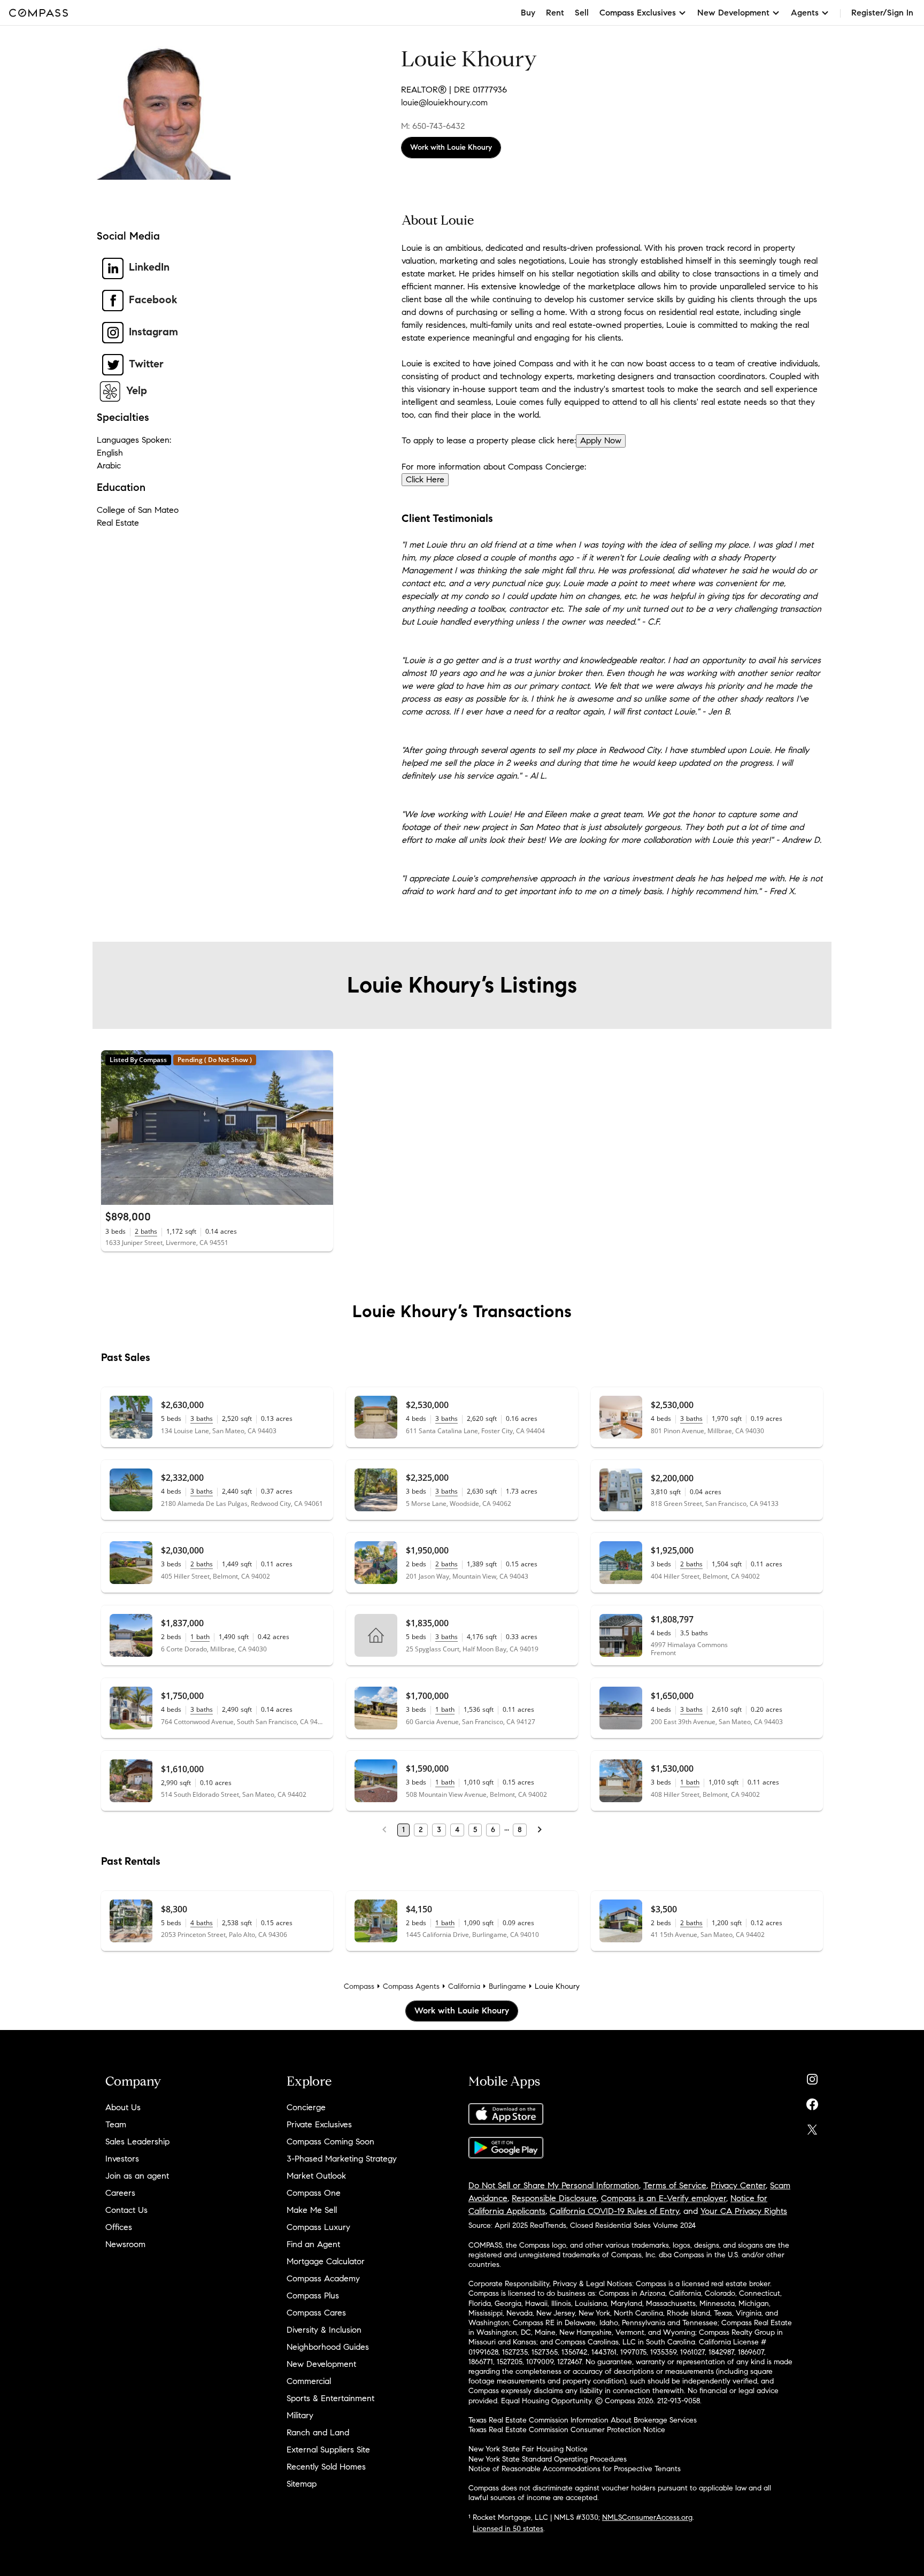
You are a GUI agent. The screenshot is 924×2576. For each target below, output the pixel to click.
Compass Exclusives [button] (638, 13)
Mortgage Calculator (326, 2261)
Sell (582, 13)
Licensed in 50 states (508, 2529)
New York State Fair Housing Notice (528, 2449)
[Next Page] (540, 1830)
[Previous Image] (114, 1128)
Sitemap (302, 2484)
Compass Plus (313, 2296)
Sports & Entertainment (330, 2398)
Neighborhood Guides (328, 2347)
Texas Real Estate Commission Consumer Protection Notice (567, 2430)
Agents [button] (805, 13)
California (464, 1986)
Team (116, 2124)
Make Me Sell (312, 2210)
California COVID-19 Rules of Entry (614, 2211)
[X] (812, 2127)
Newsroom (125, 2244)
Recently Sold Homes (326, 2467)
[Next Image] (320, 1128)
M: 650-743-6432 (433, 126)
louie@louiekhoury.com (444, 102)
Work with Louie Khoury (451, 147)
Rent (555, 13)
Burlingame (507, 1986)
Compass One (314, 2193)
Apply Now (601, 440)
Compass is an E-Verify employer (664, 2198)
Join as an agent (137, 2176)
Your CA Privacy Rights (744, 2211)
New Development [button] (733, 13)
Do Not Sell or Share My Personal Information (554, 2185)
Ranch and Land (318, 2432)
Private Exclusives (319, 2124)
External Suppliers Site (328, 2450)
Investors (122, 2159)
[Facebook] (812, 2102)
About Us (123, 2107)
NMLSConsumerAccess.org (647, 2517)
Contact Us (126, 2210)
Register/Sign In (882, 13)
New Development (321, 2364)
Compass (359, 1986)
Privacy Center (738, 2185)
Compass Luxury (318, 2227)
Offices (119, 2227)
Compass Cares (316, 2313)
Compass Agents (411, 1986)
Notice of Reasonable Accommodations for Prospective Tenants (575, 2469)
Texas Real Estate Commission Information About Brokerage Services (583, 2420)
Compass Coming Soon (330, 2141)
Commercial (309, 2381)
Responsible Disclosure (554, 2198)
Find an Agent (313, 2244)
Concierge (306, 2107)
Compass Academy (323, 2278)
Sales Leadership (137, 2141)
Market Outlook (316, 2176)
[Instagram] (812, 2077)
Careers (120, 2193)
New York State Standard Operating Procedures (548, 2459)
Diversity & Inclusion (324, 2330)
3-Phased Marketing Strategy (342, 2159)
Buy (528, 13)
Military (300, 2415)
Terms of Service (675, 2185)
